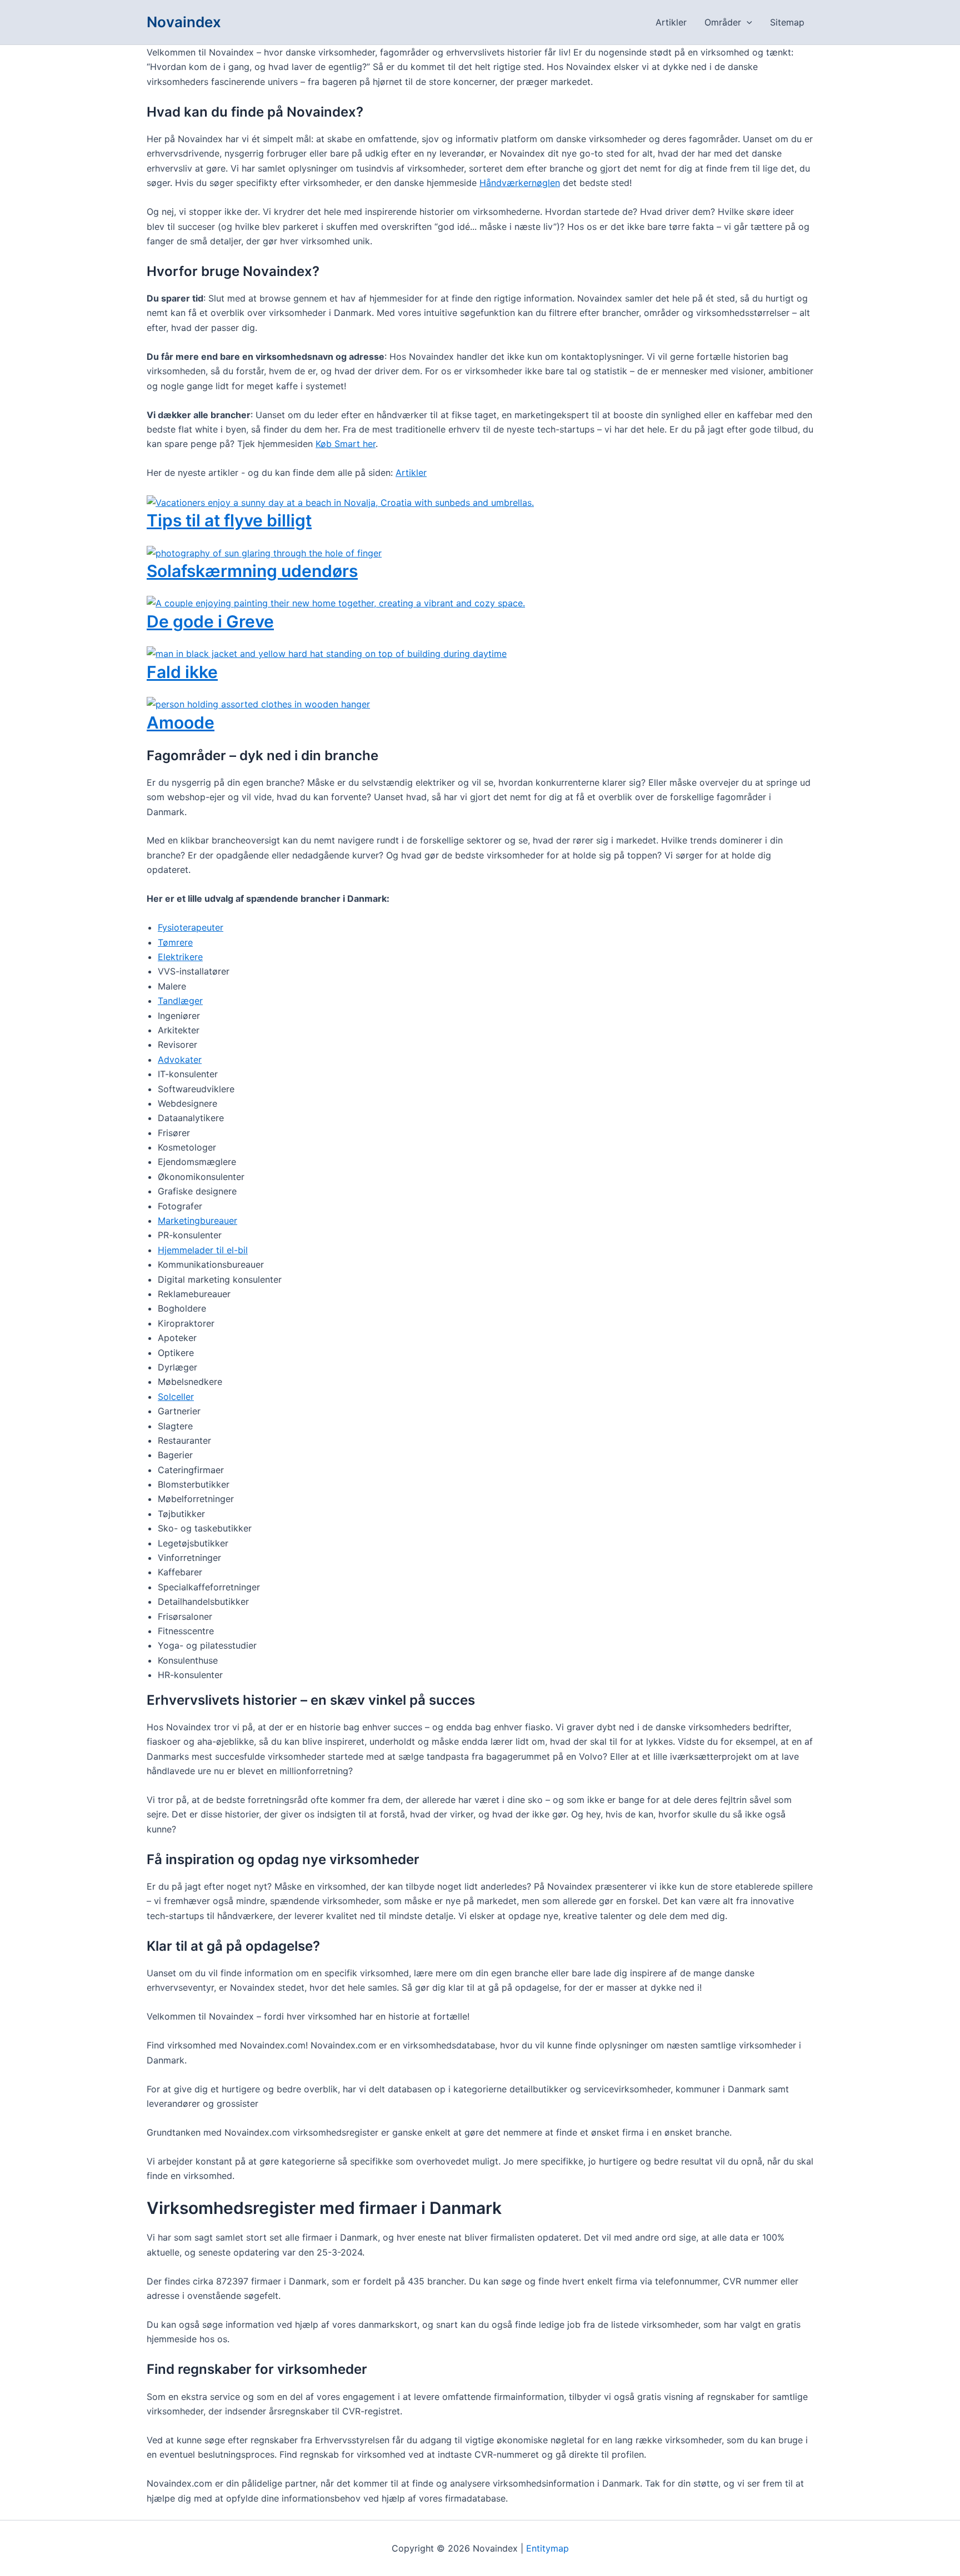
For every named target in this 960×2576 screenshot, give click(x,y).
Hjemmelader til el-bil (203, 1250)
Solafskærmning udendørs (252, 571)
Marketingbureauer (197, 1221)
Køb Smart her (346, 444)
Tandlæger (180, 1001)
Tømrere (175, 942)
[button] (747, 22)
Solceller (176, 1397)
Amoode (181, 722)
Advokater (180, 1059)
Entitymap (547, 2548)
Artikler (671, 22)
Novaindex (184, 22)
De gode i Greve (210, 621)
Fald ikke (182, 672)
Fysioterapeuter (191, 927)
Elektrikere (180, 957)
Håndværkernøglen (520, 183)
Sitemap (787, 22)
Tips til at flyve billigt (229, 520)
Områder (723, 22)
